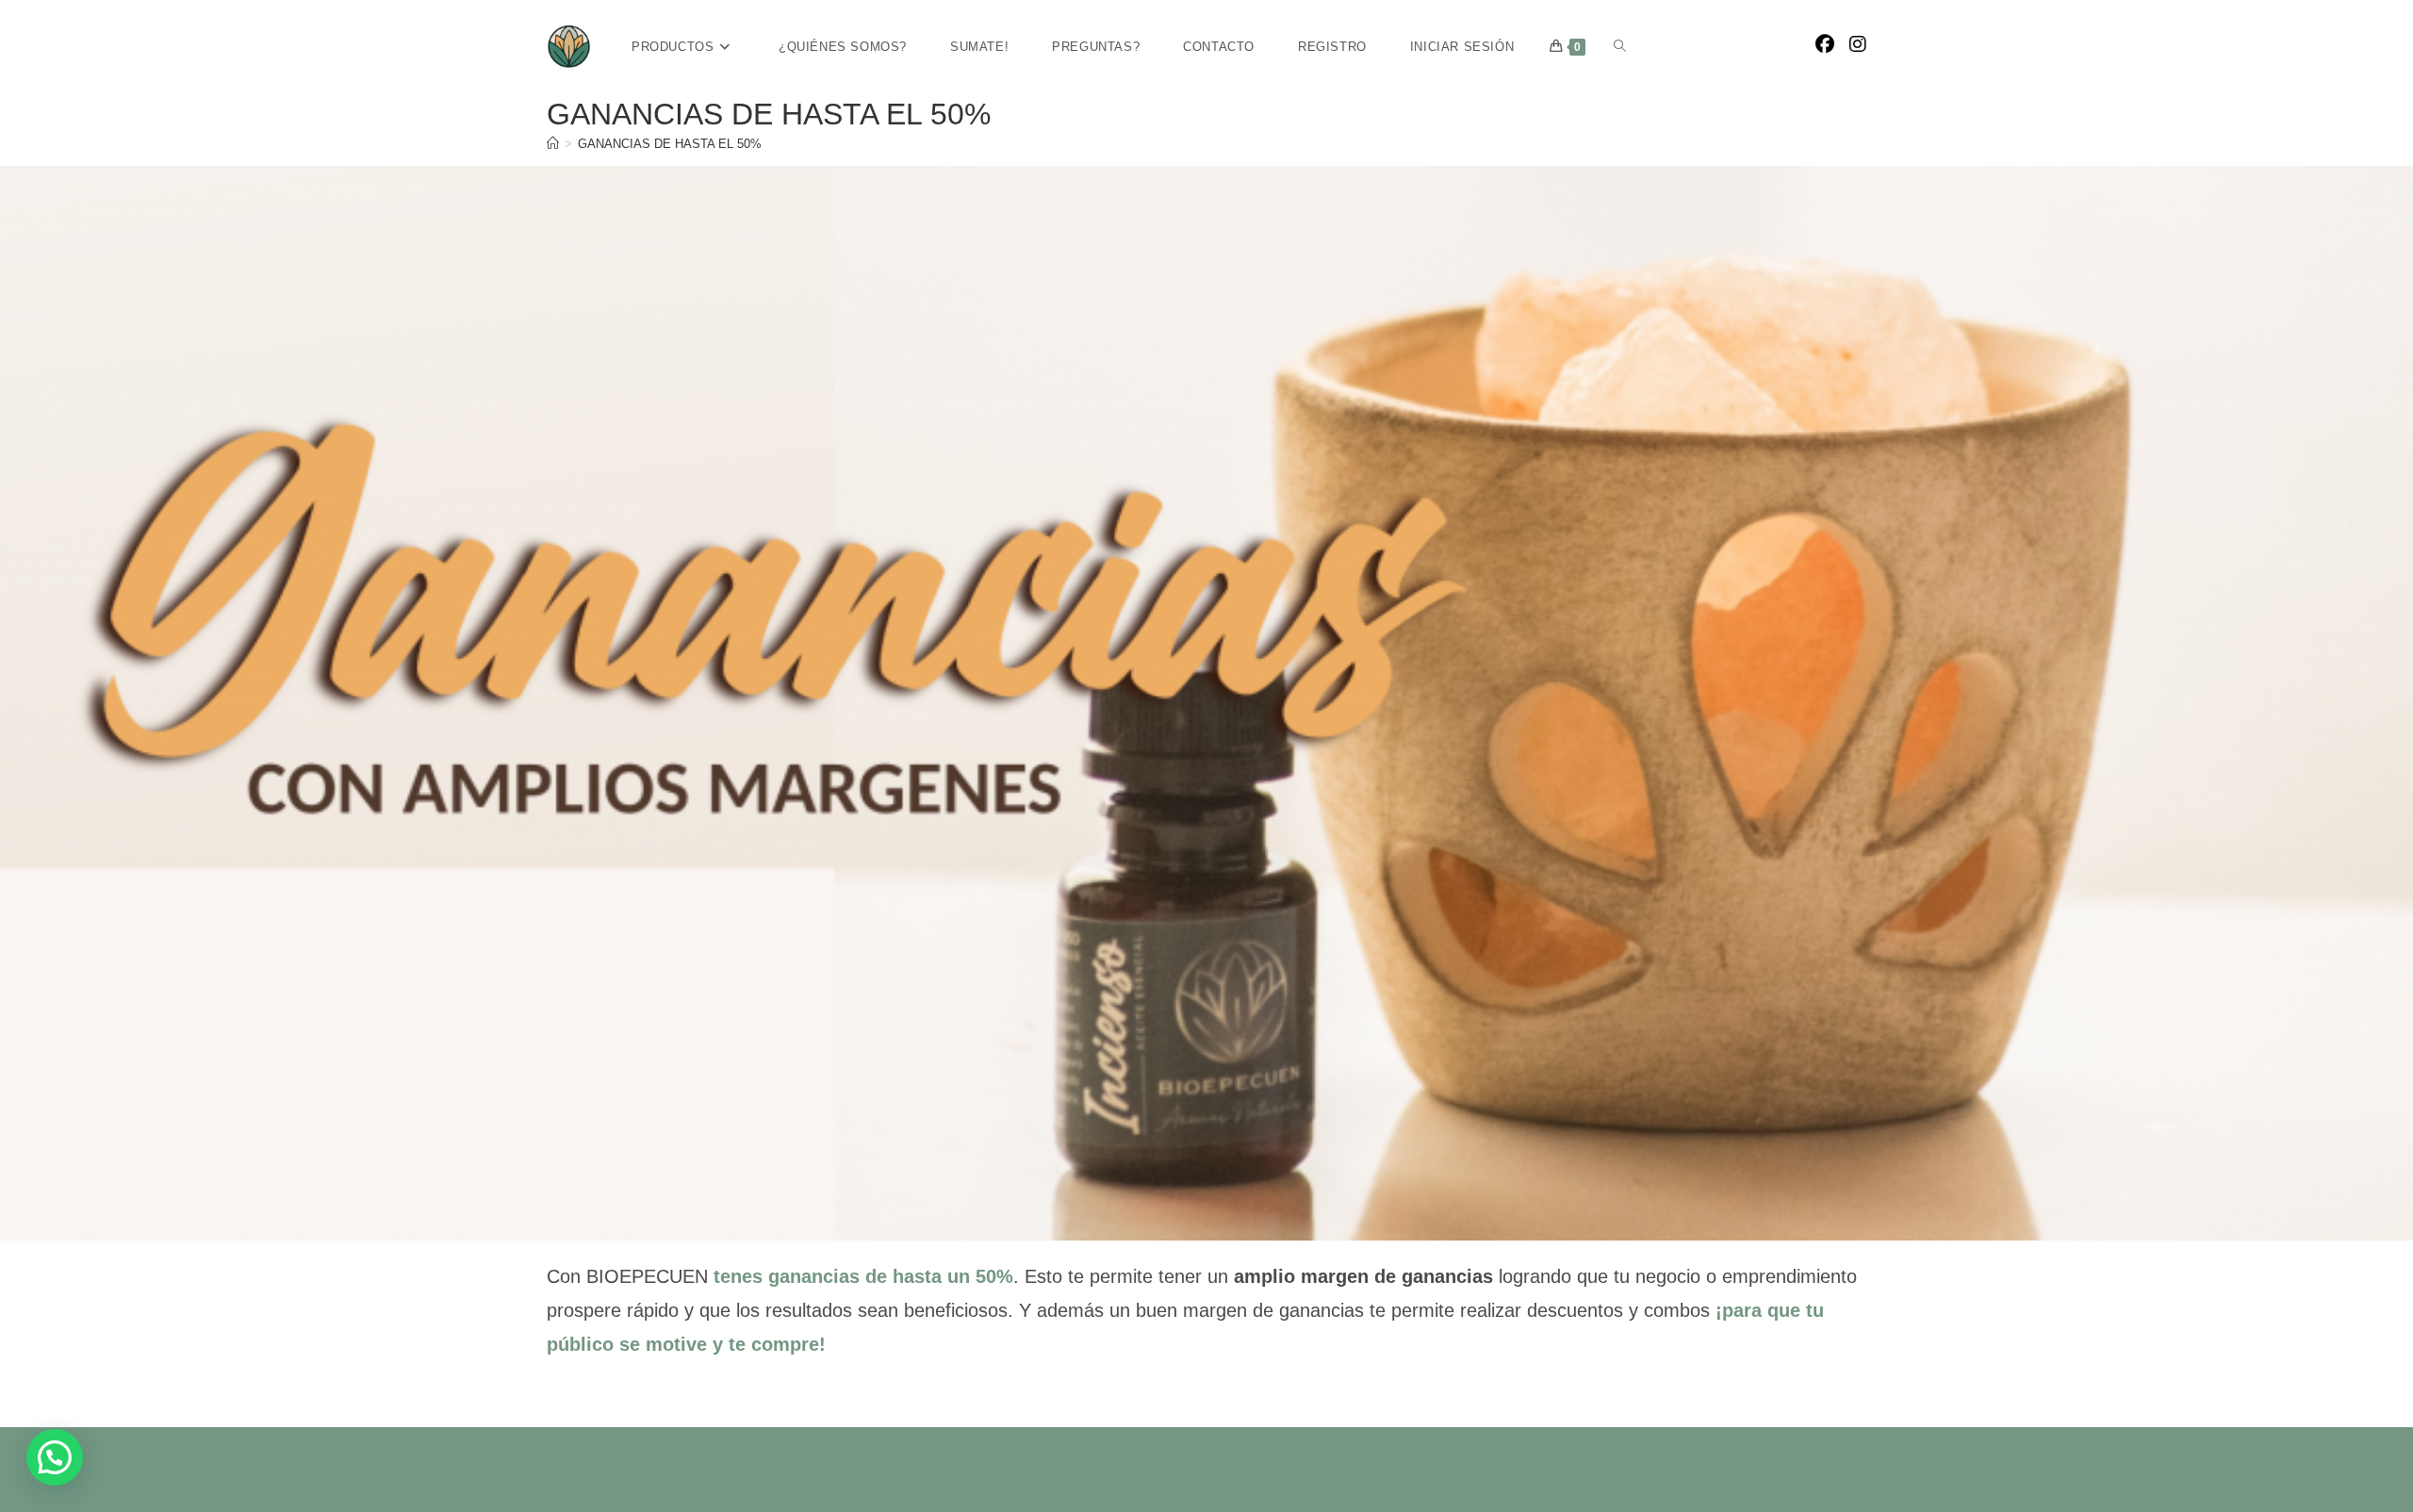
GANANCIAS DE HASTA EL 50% (670, 144)
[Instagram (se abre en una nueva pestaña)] (1858, 44)
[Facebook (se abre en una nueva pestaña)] (1825, 44)
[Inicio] (553, 144)
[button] (55, 1457)
